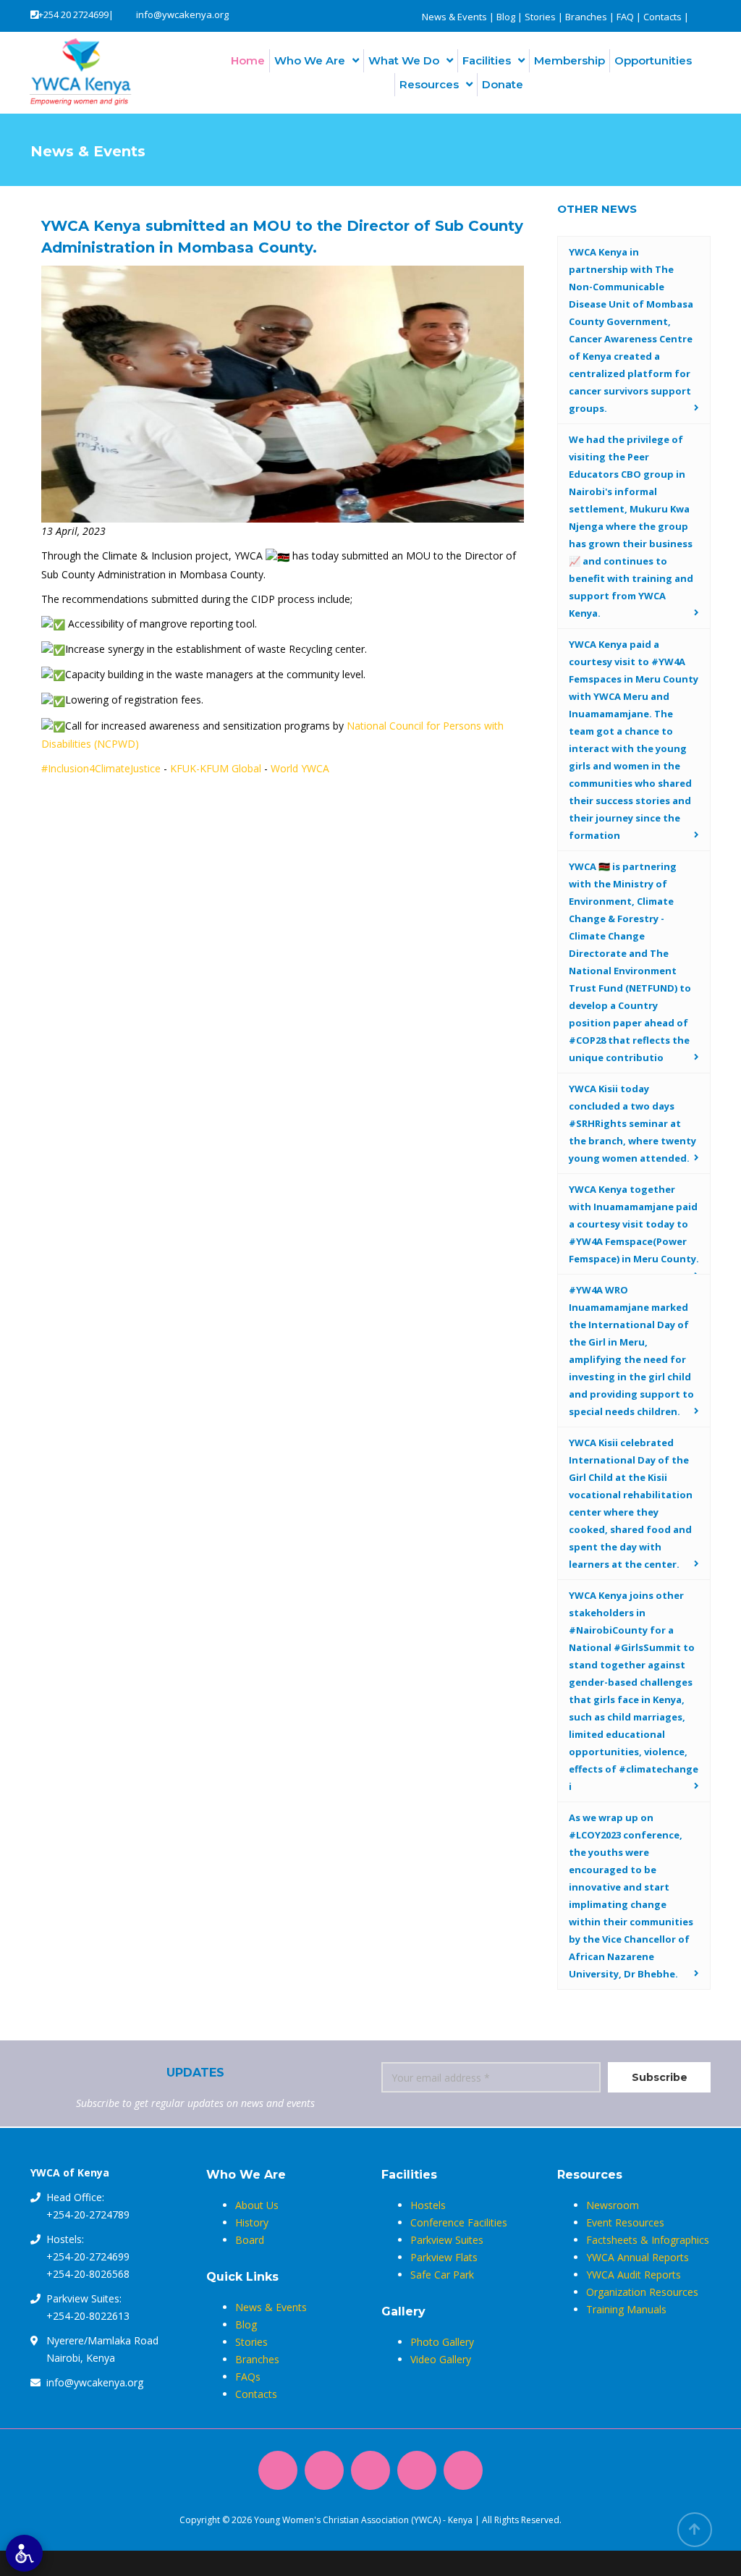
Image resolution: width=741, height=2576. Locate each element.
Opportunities (653, 60)
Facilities (487, 60)
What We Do (404, 60)
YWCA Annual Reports (638, 2257)
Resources (429, 84)
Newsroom (613, 2205)
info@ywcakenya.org (182, 14)
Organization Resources (642, 2292)
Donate (503, 84)
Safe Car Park (442, 2275)
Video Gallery (441, 2359)
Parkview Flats (444, 2257)
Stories (540, 17)
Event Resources (625, 2222)
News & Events (454, 17)
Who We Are (310, 60)
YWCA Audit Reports (634, 2275)
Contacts (662, 17)
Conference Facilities (459, 2222)
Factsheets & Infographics (648, 2240)
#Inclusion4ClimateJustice (101, 768)
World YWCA (300, 768)
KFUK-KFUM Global (216, 768)
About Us (257, 2205)
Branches (586, 17)
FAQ (625, 17)
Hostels (428, 2205)
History (252, 2222)
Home (248, 60)
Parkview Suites (447, 2240)
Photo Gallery (442, 2342)
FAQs (248, 2377)
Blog (506, 17)
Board (250, 2240)
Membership (569, 60)
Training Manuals (626, 2309)
